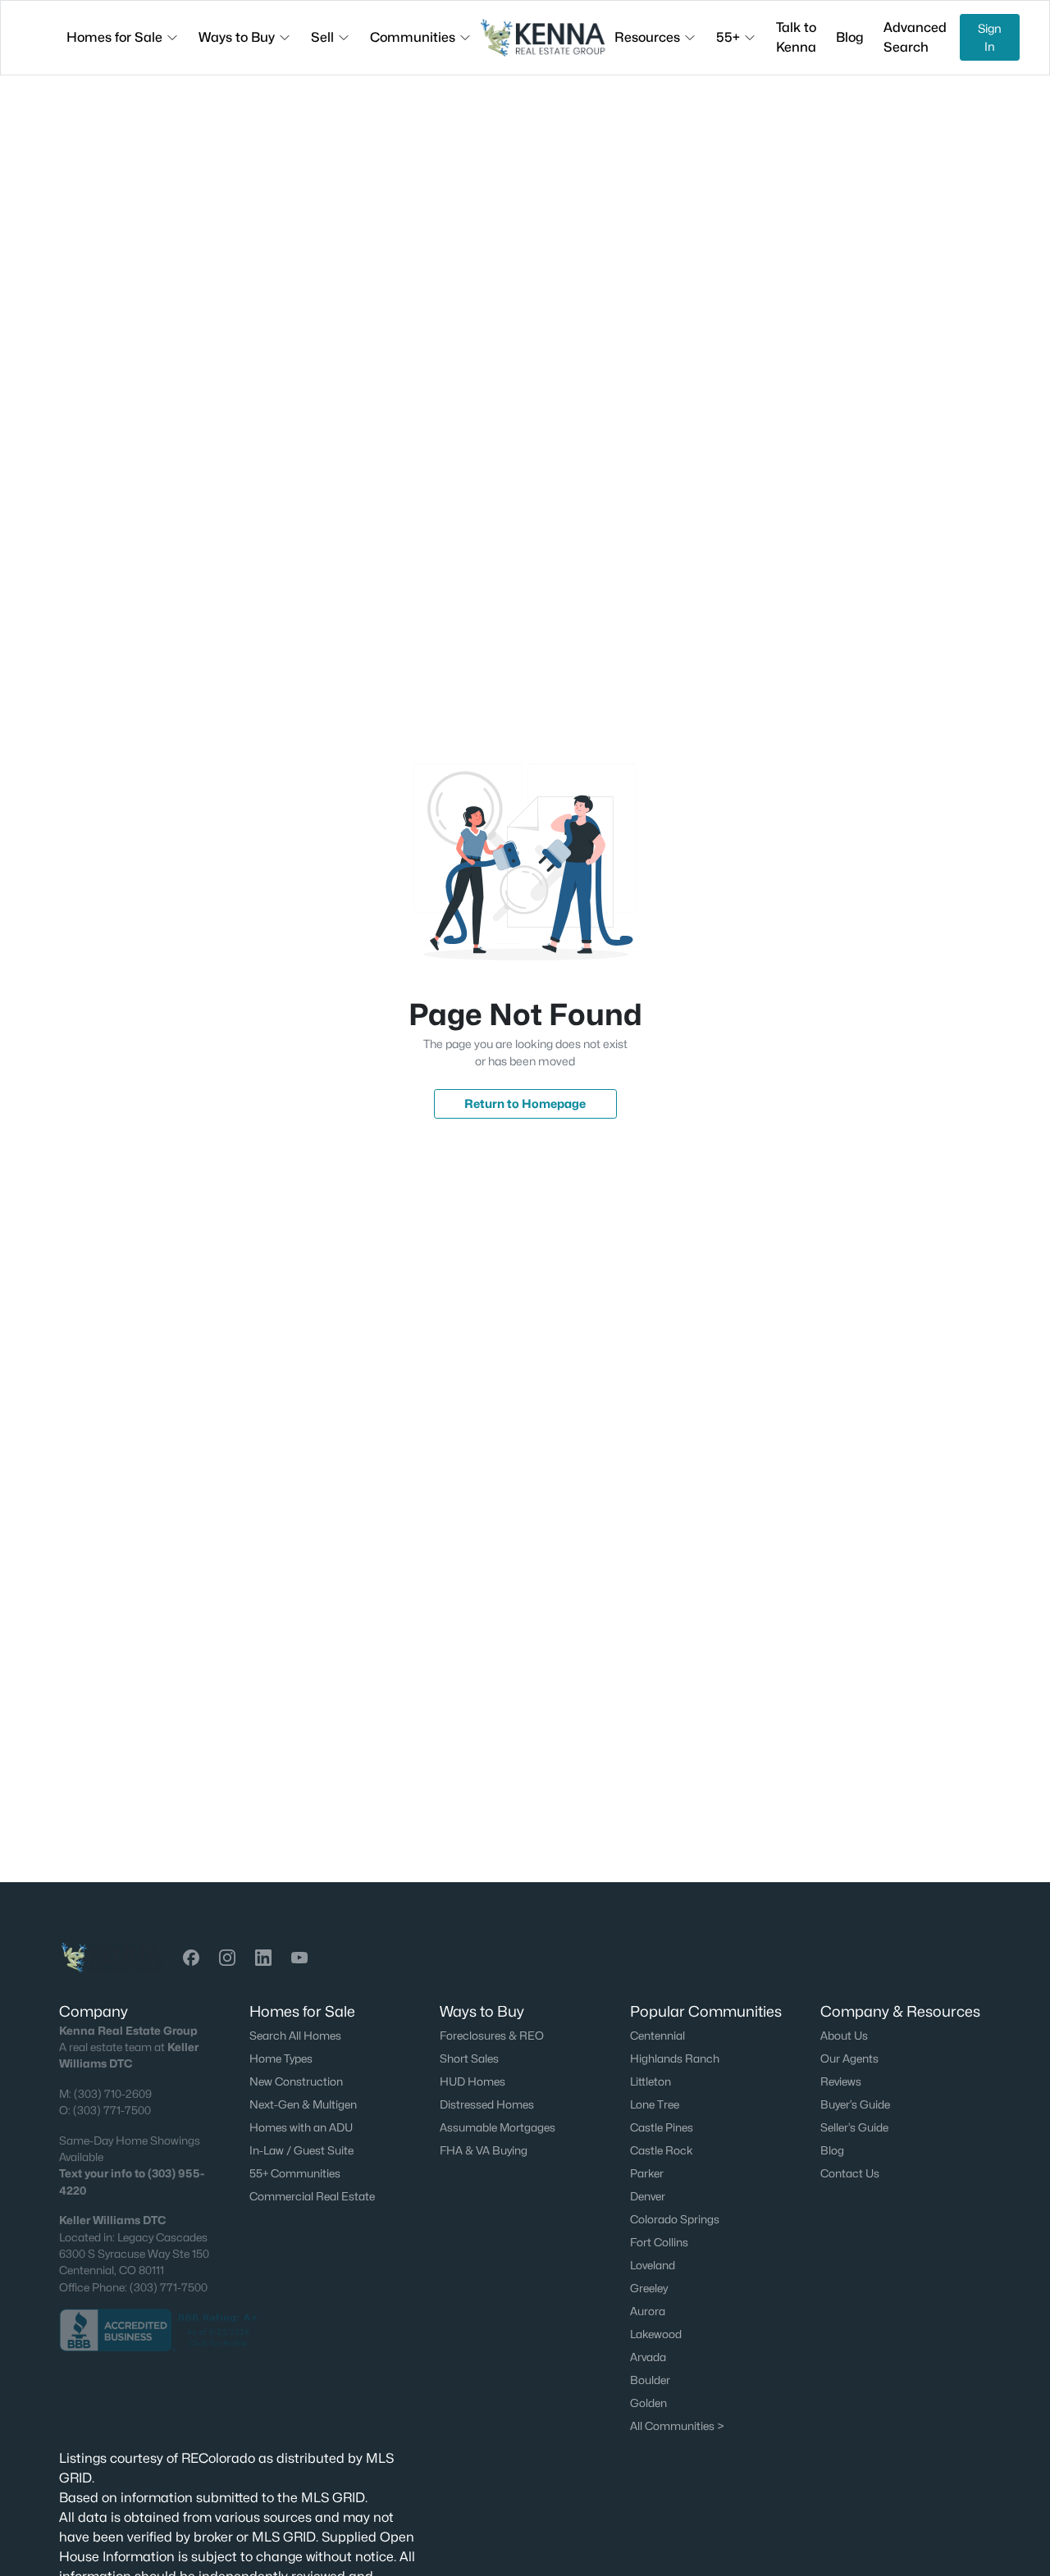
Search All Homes (295, 2036)
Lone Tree (655, 2104)
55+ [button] (728, 37)
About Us (844, 2036)
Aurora (648, 2311)
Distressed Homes (487, 2104)
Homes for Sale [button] (114, 37)
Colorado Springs (675, 2219)
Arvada (648, 2357)
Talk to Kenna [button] (796, 37)
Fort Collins (659, 2242)
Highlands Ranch (675, 2059)
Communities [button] (413, 37)
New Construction (296, 2081)
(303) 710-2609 (113, 2094)
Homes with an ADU (301, 2127)
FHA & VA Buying (484, 2150)
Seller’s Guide (854, 2127)
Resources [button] (647, 37)
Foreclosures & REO (492, 2036)
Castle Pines (662, 2127)
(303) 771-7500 (112, 2110)
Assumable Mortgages (498, 2127)
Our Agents (849, 2059)
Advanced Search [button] (915, 37)
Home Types (281, 2059)
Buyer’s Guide (855, 2104)
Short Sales (469, 2059)
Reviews (841, 2081)
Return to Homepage (525, 1103)
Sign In (990, 37)
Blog (832, 2150)
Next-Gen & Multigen (303, 2104)
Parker (647, 2173)
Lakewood (656, 2334)
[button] (191, 1958)
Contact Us (850, 2173)
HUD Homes (472, 2081)
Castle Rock (662, 2150)
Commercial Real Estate (312, 2196)
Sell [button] (322, 37)
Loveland (653, 2265)
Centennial (657, 2036)
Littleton (651, 2081)
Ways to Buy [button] (237, 37)
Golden (648, 2403)
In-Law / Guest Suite (301, 2150)
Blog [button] (850, 37)
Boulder (650, 2380)
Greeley (649, 2288)
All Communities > (677, 2426)
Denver (648, 2196)
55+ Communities (295, 2173)
